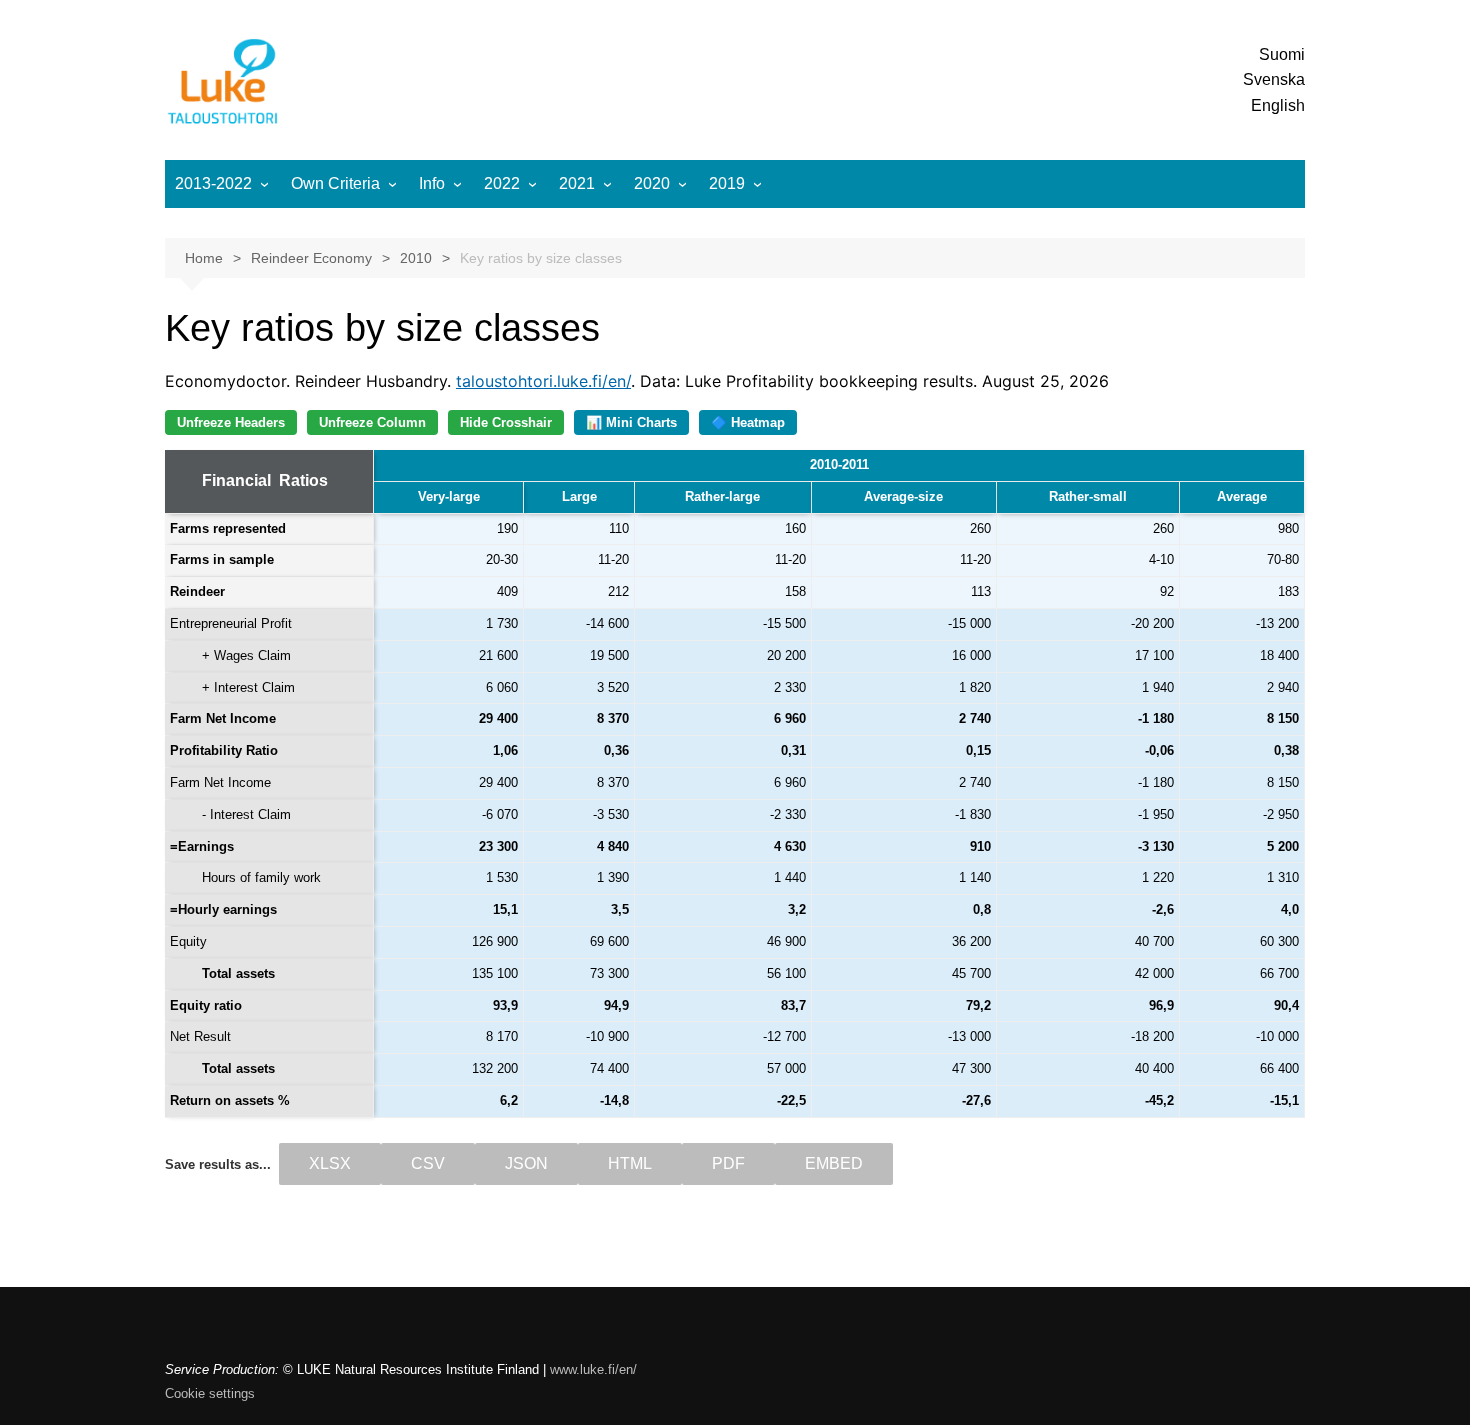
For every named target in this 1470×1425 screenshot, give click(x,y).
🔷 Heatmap (748, 422)
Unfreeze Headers (231, 422)
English (1278, 105)
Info (432, 183)
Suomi (1282, 54)
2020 (652, 183)
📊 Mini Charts (631, 422)
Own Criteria (335, 183)
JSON (526, 1163)
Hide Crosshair (506, 422)
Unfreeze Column (372, 422)
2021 (577, 183)
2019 (727, 183)
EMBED (834, 1163)
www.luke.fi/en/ (593, 1369)
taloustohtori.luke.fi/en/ (543, 381)
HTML (630, 1163)
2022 (502, 183)
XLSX (330, 1163)
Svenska (1274, 79)
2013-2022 (213, 183)
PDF (728, 1163)
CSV (428, 1163)
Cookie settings (210, 1393)
